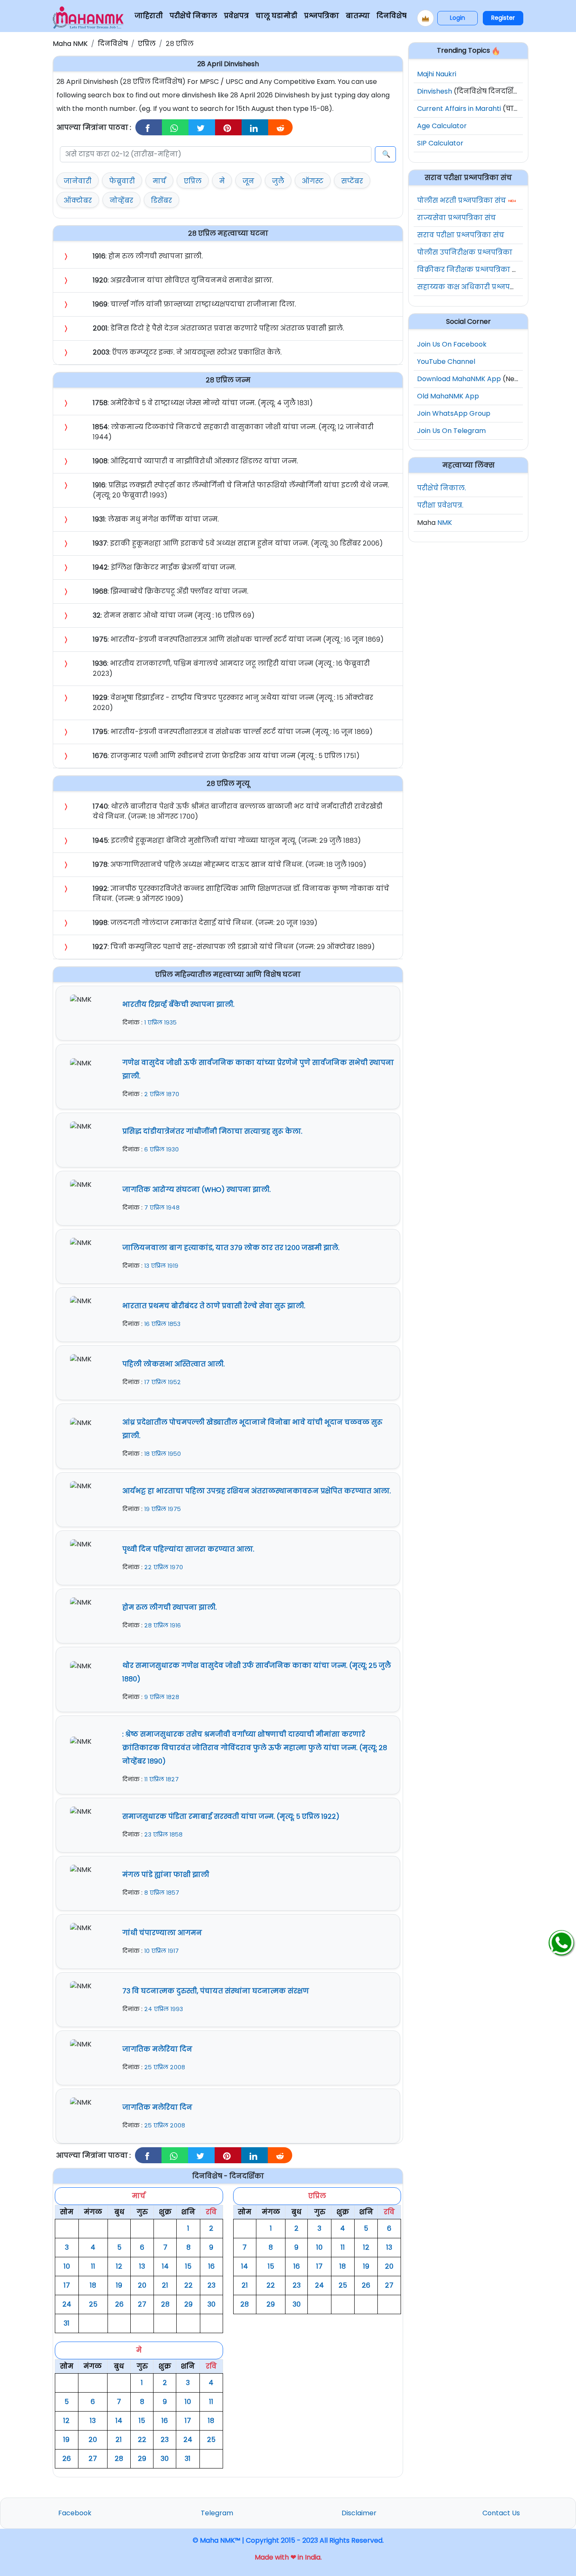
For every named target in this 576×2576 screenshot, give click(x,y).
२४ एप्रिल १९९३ (164, 2009)
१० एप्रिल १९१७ (161, 1951)
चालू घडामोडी (276, 16)
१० (67, 2266)
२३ (211, 2285)
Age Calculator (442, 126)
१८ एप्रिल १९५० (163, 1454)
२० (142, 2285)
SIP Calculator (440, 143)
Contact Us (501, 2513)
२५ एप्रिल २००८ (165, 2067)
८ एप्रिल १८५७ (162, 1893)
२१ (165, 2285)
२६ (119, 2304)
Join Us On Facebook (452, 344)
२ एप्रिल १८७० (162, 1094)
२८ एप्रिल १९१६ (163, 1625)
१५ (188, 2266)
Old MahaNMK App (448, 396)
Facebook (75, 2513)
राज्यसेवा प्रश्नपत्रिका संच (456, 218)
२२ (188, 2285)
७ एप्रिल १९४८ (162, 1207)
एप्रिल (147, 44)
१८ (93, 2285)
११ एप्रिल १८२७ (161, 1779)
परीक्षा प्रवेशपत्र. (440, 505)
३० (211, 2304)
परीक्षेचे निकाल (193, 16)
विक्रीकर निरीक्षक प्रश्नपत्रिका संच (470, 270)
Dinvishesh (435, 91)
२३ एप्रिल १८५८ (163, 1834)
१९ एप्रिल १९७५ (163, 1509)
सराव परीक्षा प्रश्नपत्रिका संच (461, 235)
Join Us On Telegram (451, 431)
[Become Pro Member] (425, 18)
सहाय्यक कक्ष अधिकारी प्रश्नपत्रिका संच (478, 287)
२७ (142, 2304)
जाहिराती (149, 16)
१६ (211, 2266)
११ (93, 2266)
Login (458, 18)
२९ (188, 2304)
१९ (119, 2285)
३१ (67, 2323)
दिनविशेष (392, 16)
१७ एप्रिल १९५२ (163, 1382)
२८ (165, 2304)
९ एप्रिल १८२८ (162, 1697)
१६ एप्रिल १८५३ (162, 1324)
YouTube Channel (446, 362)
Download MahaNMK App (459, 379)
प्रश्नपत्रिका (322, 16)
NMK (445, 523)
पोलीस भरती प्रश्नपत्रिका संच (462, 200)
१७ (67, 2285)
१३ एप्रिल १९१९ (161, 1266)
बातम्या (358, 16)
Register (503, 18)
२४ (67, 2304)
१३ (142, 2266)
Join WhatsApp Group (454, 413)
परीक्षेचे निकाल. (441, 488)
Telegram (217, 2513)
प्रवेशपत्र (236, 16)
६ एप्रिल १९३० (161, 1149)
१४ (165, 2266)
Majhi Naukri (437, 74)
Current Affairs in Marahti (459, 109)
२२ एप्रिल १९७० (164, 1567)
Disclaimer (359, 2513)
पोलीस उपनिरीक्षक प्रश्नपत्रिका (465, 252)
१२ (119, 2266)
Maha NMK (70, 44)
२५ (93, 2304)
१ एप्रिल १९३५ (160, 1022)
